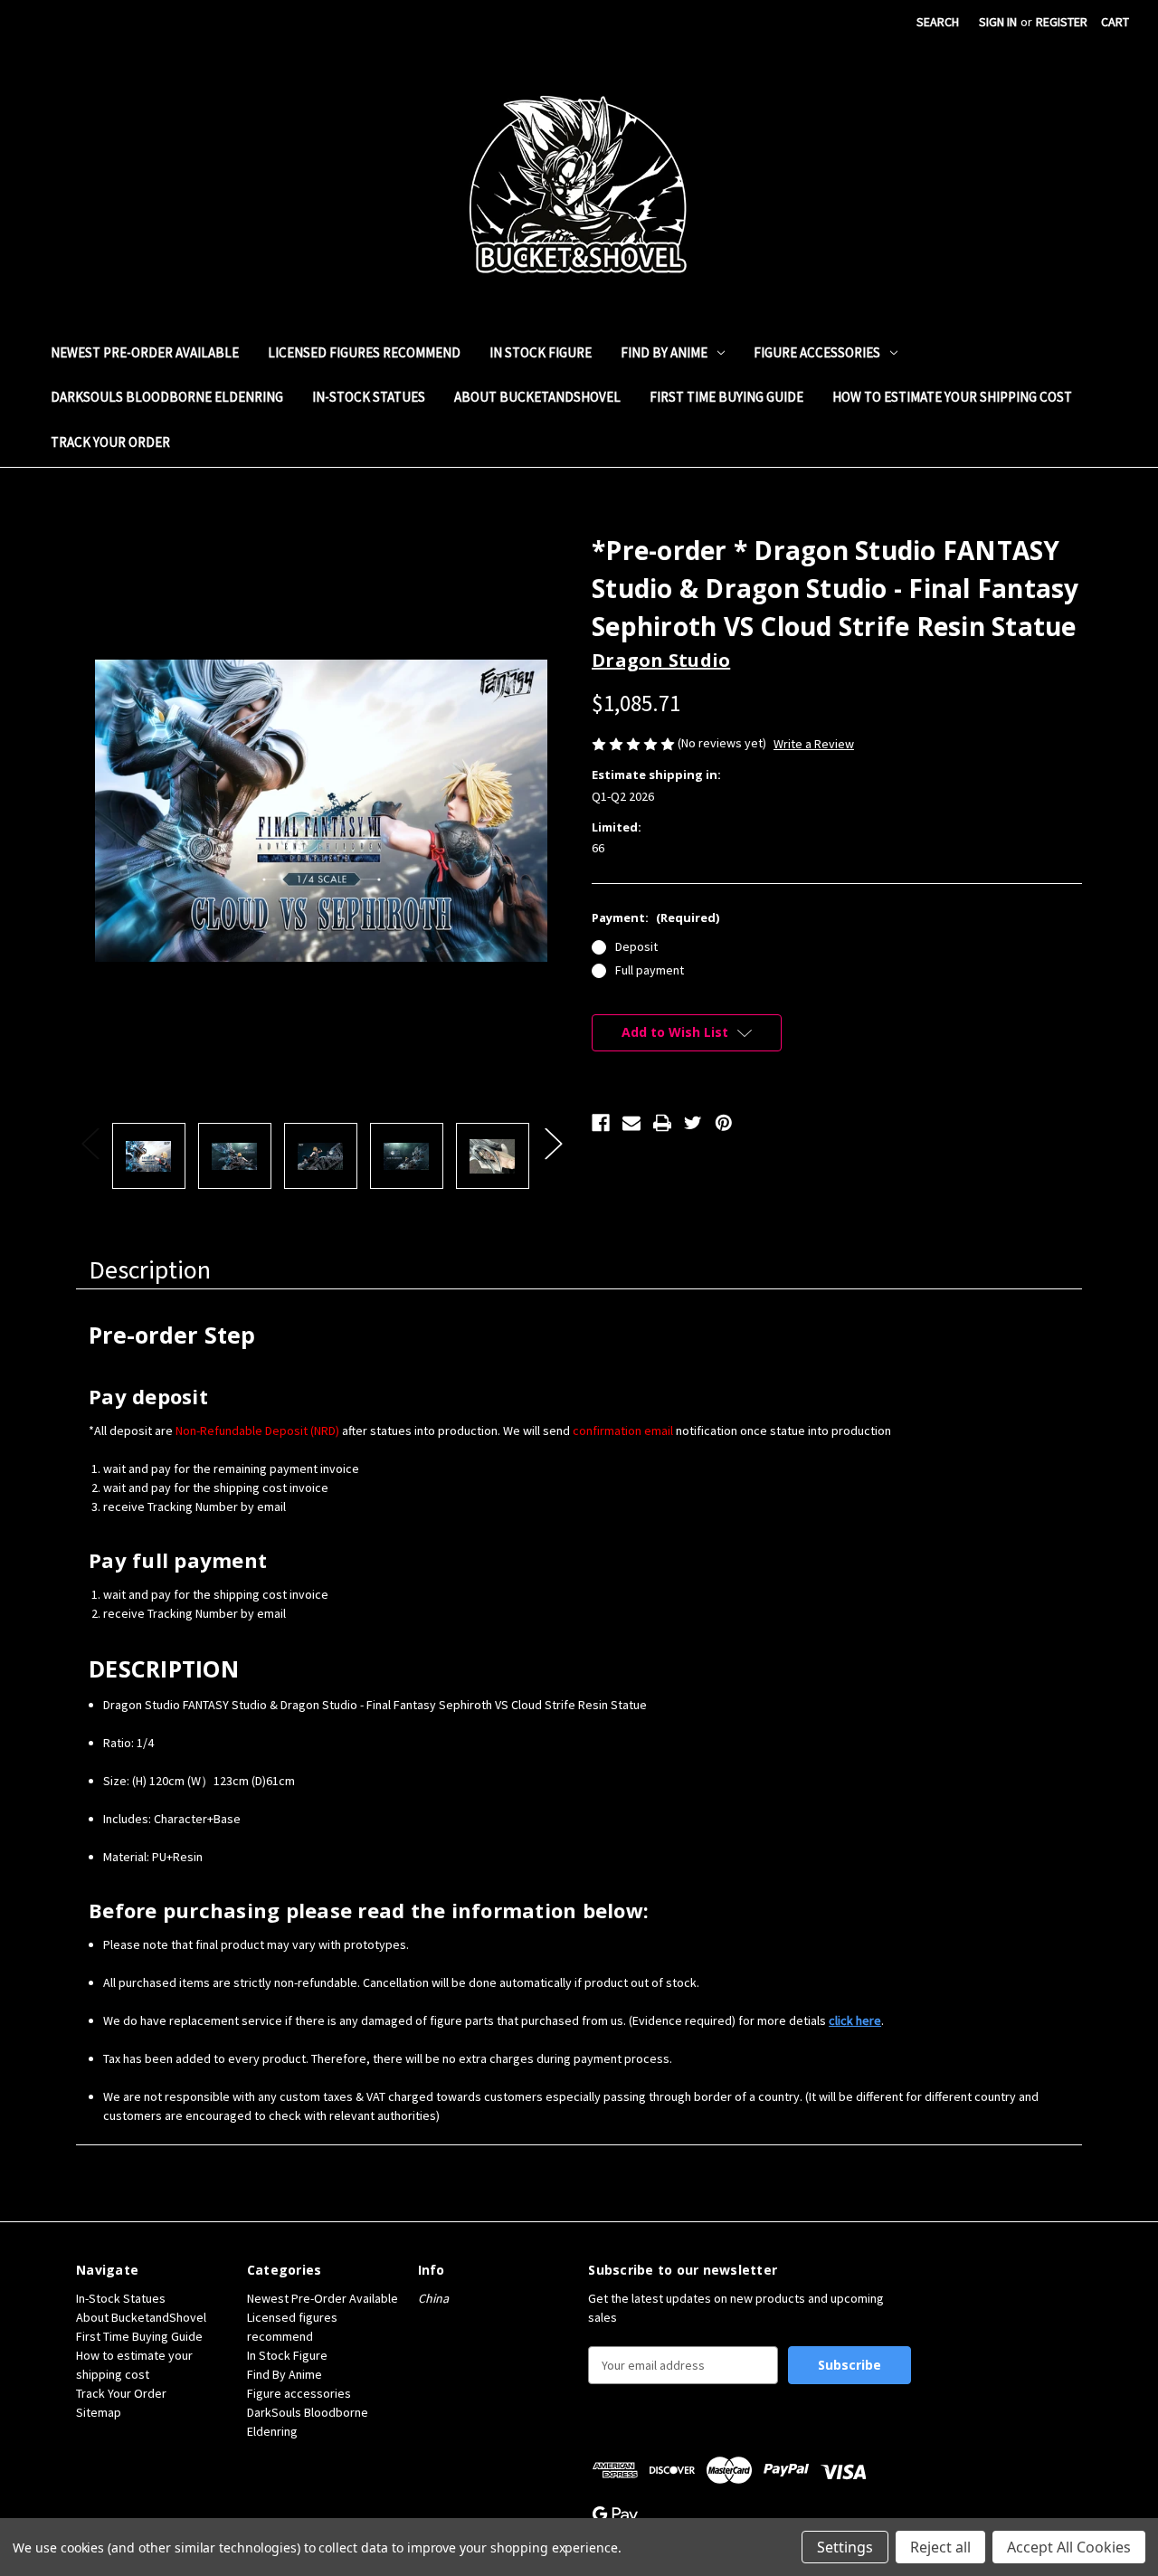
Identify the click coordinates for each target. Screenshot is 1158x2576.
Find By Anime (664, 352)
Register (1062, 22)
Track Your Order (110, 442)
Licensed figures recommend (364, 352)
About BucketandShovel (537, 397)
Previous (90, 1142)
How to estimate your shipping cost (952, 397)
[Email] (631, 1123)
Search (938, 22)
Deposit (636, 946)
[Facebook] (601, 1123)
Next (553, 1142)
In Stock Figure (541, 352)
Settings (845, 2547)
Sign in (998, 22)
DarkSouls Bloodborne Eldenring (167, 397)
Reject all (940, 2547)
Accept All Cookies (1069, 2547)
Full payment (650, 970)
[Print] (662, 1123)
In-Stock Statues (369, 397)
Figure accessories (817, 352)
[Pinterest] (724, 1123)
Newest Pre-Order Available (145, 352)
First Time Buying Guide (726, 397)
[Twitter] (693, 1123)
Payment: (655, 917)
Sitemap (99, 2412)
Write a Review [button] (814, 744)
